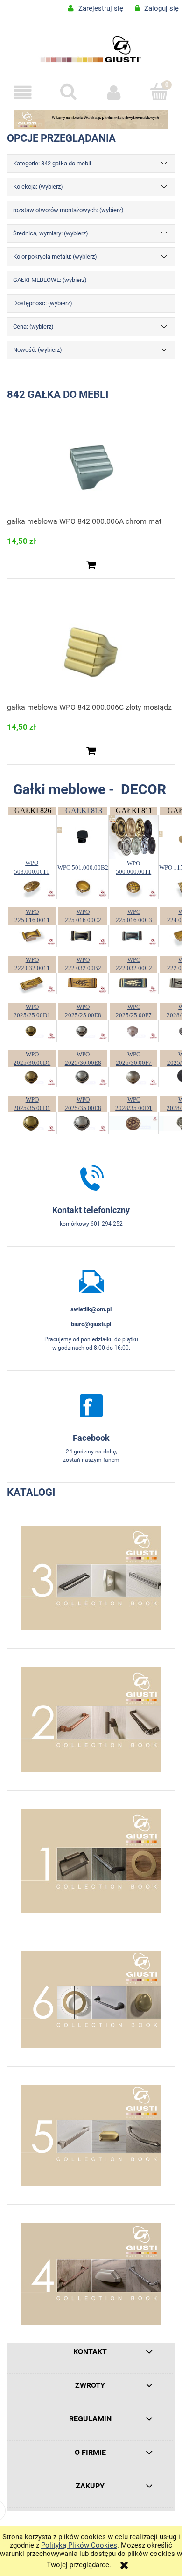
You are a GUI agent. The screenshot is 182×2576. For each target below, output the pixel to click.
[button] (23, 93)
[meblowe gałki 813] (83, 836)
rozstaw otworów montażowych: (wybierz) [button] (68, 210)
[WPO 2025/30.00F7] (133, 1076)
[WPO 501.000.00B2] (83, 887)
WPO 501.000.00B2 (83, 867)
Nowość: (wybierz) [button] (38, 350)
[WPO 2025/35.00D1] (32, 1123)
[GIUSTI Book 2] (91, 1720)
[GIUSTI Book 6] (91, 1999)
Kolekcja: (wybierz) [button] (38, 187)
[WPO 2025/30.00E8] (83, 1076)
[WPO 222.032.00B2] (83, 983)
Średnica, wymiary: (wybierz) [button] (51, 233)
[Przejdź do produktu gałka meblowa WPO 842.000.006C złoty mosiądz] (91, 651)
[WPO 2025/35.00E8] (83, 1123)
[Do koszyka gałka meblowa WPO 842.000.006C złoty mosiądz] (91, 751)
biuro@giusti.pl (91, 1324)
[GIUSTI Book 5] (91, 2135)
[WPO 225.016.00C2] (83, 935)
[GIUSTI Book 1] (91, 1861)
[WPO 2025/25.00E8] (83, 1030)
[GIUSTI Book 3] (91, 1578)
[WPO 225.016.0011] (32, 935)
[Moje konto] (114, 93)
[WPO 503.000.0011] (32, 887)
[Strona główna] (91, 49)
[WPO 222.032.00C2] (133, 983)
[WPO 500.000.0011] (133, 887)
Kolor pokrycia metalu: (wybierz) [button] (55, 257)
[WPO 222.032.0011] (32, 983)
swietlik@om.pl (91, 1309)
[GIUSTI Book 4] (91, 2274)
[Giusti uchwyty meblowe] (91, 1405)
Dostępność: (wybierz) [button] (43, 303)
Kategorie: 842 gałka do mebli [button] (52, 163)
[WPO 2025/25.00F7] (133, 1030)
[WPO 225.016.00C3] (133, 935)
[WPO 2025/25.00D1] (32, 1030)
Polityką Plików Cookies (79, 2545)
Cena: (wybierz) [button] (33, 326)
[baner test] (91, 119)
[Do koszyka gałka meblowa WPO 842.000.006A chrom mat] (91, 565)
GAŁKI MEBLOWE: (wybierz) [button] (50, 280)
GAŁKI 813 (84, 811)
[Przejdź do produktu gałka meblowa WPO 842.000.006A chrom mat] (91, 465)
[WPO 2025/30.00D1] (32, 1076)
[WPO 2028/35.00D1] (133, 1123)
